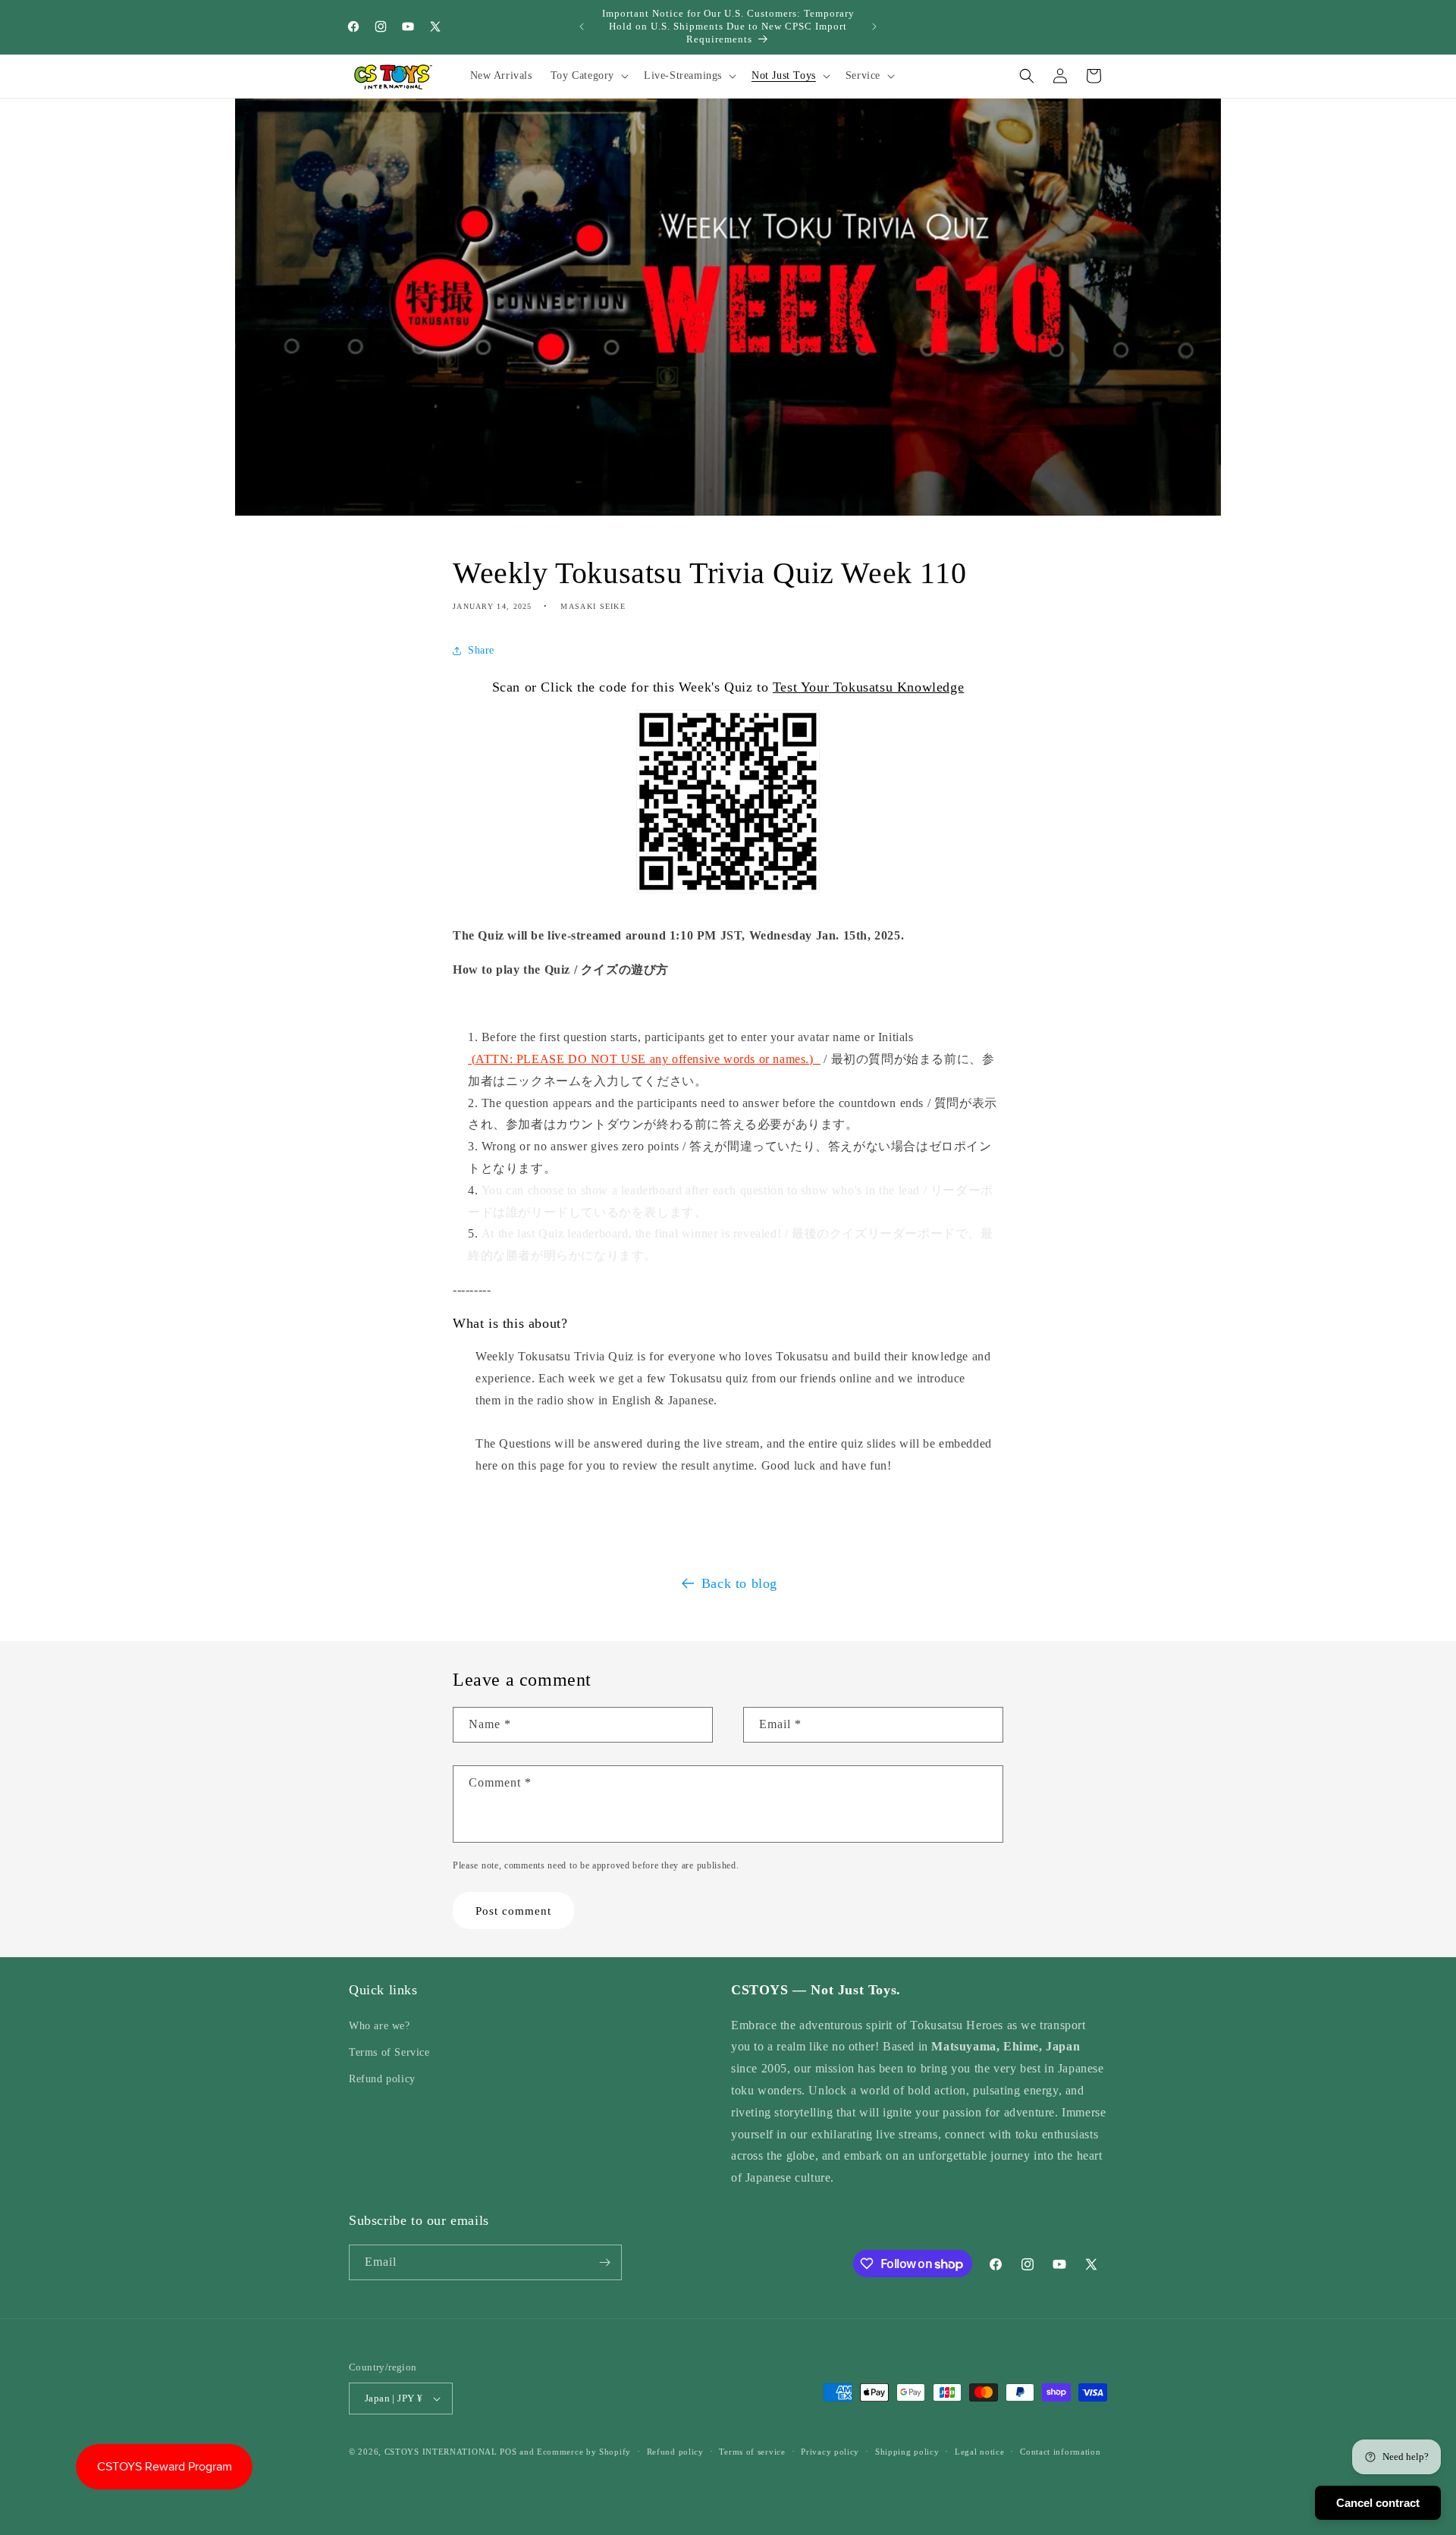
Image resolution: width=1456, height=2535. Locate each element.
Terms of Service (389, 2052)
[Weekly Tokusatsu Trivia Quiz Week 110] (728, 902)
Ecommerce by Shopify (584, 2452)
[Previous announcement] (582, 27)
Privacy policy (830, 2451)
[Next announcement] (874, 27)
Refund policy (382, 2079)
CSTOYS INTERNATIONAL (441, 2452)
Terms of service (752, 2451)
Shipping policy (907, 2451)
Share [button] (481, 651)
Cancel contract (1378, 2503)
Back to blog (739, 1583)
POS (508, 2452)
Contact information (1060, 2451)
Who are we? (380, 2025)
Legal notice (979, 2451)
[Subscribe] (604, 2262)
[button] (588, 76)
